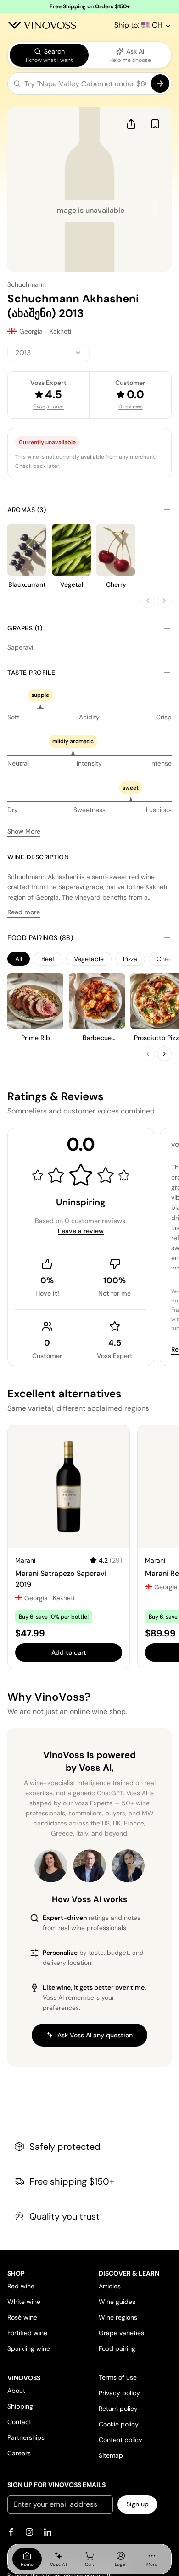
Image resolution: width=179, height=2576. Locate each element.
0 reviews (131, 406)
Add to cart (69, 1652)
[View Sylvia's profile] (128, 1866)
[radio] (49, 55)
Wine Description (38, 857)
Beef (48, 959)
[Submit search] (160, 83)
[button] (89, 85)
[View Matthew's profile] (89, 1866)
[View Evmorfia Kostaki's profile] (51, 1866)
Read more (24, 912)
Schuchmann (27, 284)
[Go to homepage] (42, 25)
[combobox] (48, 353)
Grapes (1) (25, 628)
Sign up (137, 2504)
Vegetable (89, 959)
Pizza (130, 959)
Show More (24, 831)
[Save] (155, 124)
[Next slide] (164, 601)
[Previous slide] (148, 601)
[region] (89, 959)
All (19, 959)
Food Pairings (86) (40, 938)
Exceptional (48, 406)
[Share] (131, 124)
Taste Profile (31, 673)
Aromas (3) (27, 510)
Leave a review (81, 1231)
